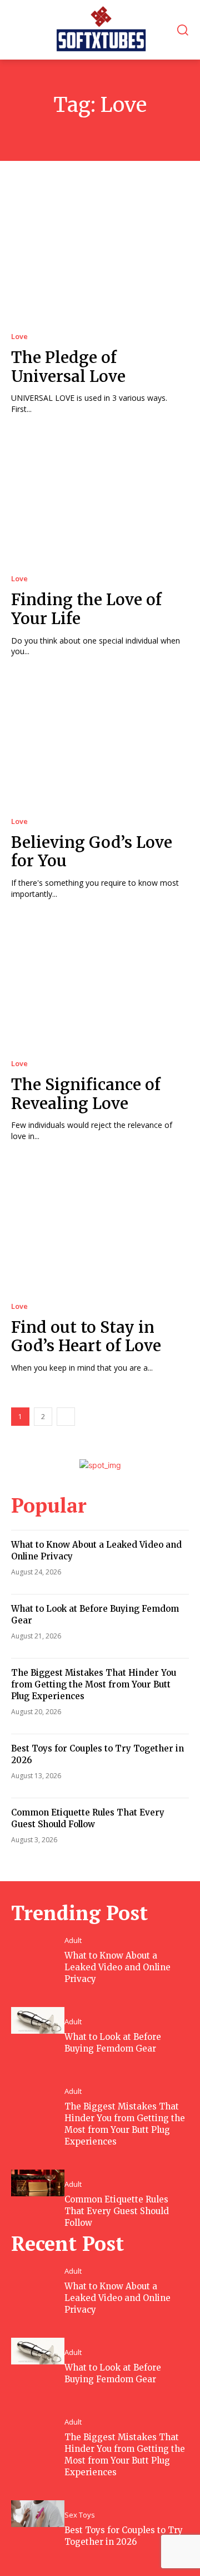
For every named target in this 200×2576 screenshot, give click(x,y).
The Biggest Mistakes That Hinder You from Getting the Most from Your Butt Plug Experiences (94, 1684)
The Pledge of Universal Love (68, 367)
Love (19, 337)
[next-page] (66, 1417)
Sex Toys (80, 2515)
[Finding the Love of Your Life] (100, 499)
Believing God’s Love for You (92, 852)
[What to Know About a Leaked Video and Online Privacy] (38, 1939)
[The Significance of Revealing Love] (100, 984)
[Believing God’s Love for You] (100, 742)
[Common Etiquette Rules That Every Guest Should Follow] (38, 2183)
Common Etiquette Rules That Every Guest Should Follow (117, 2211)
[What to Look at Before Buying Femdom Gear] (38, 2020)
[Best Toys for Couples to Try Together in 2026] (38, 2514)
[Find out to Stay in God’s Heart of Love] (100, 1226)
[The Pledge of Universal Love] (100, 257)
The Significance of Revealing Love (86, 1094)
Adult (73, 1940)
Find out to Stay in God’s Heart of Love (86, 1337)
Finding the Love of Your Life (86, 609)
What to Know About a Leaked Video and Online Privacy (117, 1967)
